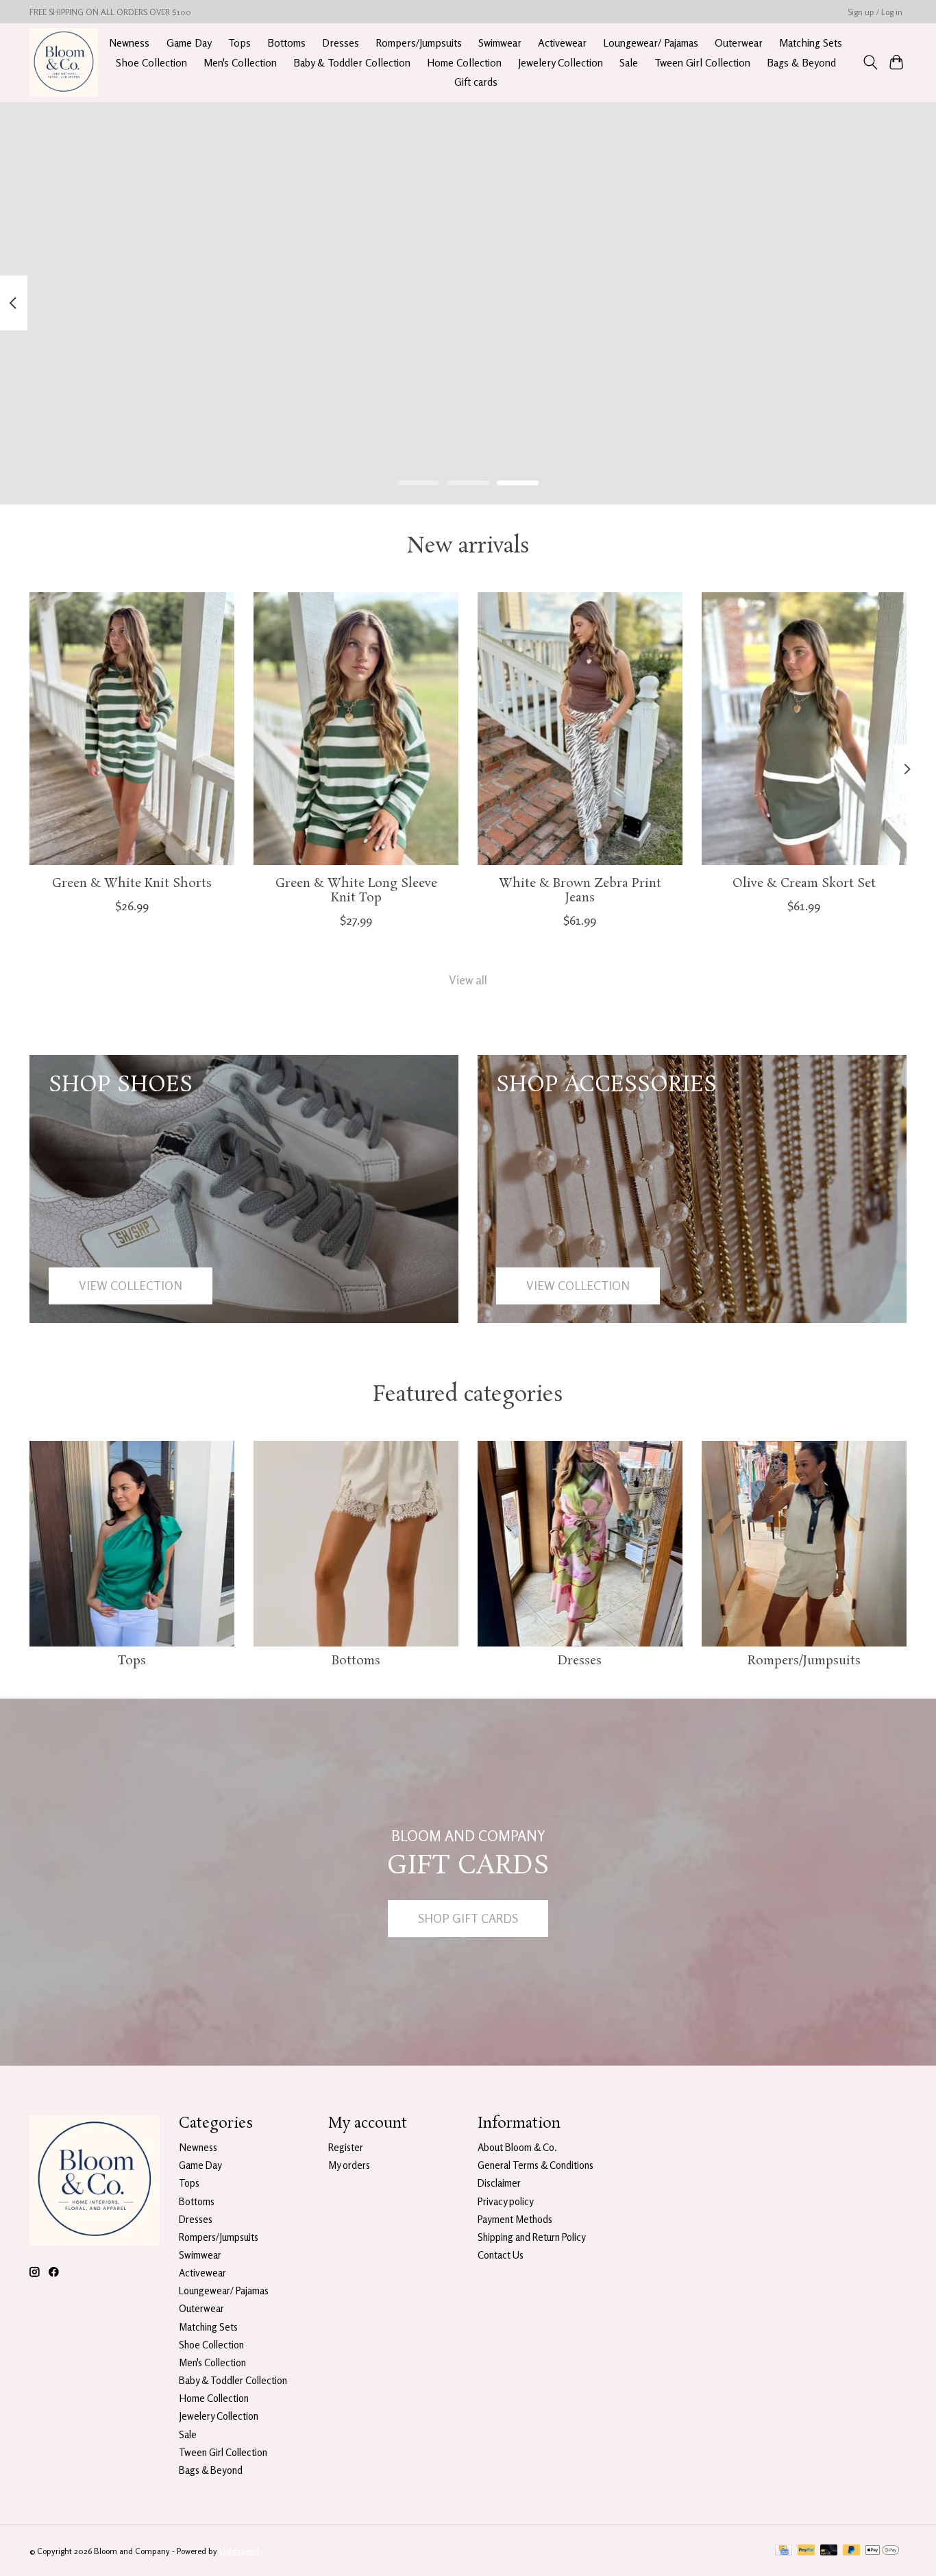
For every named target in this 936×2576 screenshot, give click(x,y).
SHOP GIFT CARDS (468, 1918)
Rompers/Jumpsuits (419, 43)
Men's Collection (240, 63)
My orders (349, 2165)
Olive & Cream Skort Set (804, 884)
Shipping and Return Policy (532, 2237)
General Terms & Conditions (535, 2165)
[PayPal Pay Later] (852, 2551)
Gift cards (476, 82)
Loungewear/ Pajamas (651, 43)
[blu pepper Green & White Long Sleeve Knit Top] (356, 729)
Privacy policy (506, 2201)
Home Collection (464, 63)
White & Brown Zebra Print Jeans (580, 891)
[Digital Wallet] (882, 2551)
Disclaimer (499, 2183)
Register (346, 2147)
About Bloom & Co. (517, 2147)
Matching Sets (811, 43)
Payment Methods (515, 2219)
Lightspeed (239, 2551)
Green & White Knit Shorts (132, 884)
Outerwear (739, 43)
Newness (129, 43)
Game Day (189, 43)
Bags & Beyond (801, 63)
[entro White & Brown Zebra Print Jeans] (580, 729)
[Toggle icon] (870, 62)
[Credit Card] (784, 2551)
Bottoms (286, 43)
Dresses (341, 43)
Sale (629, 63)
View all (468, 980)
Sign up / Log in (875, 12)
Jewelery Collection (561, 63)
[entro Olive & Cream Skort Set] (804, 729)
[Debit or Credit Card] (829, 2551)
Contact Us (501, 2255)
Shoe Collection (151, 63)
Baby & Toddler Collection (352, 63)
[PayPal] (806, 2551)
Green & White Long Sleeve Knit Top (356, 891)
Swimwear (500, 43)
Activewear (562, 43)
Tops (239, 43)
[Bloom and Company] (64, 62)
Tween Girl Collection (702, 63)
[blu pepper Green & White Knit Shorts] (132, 729)
